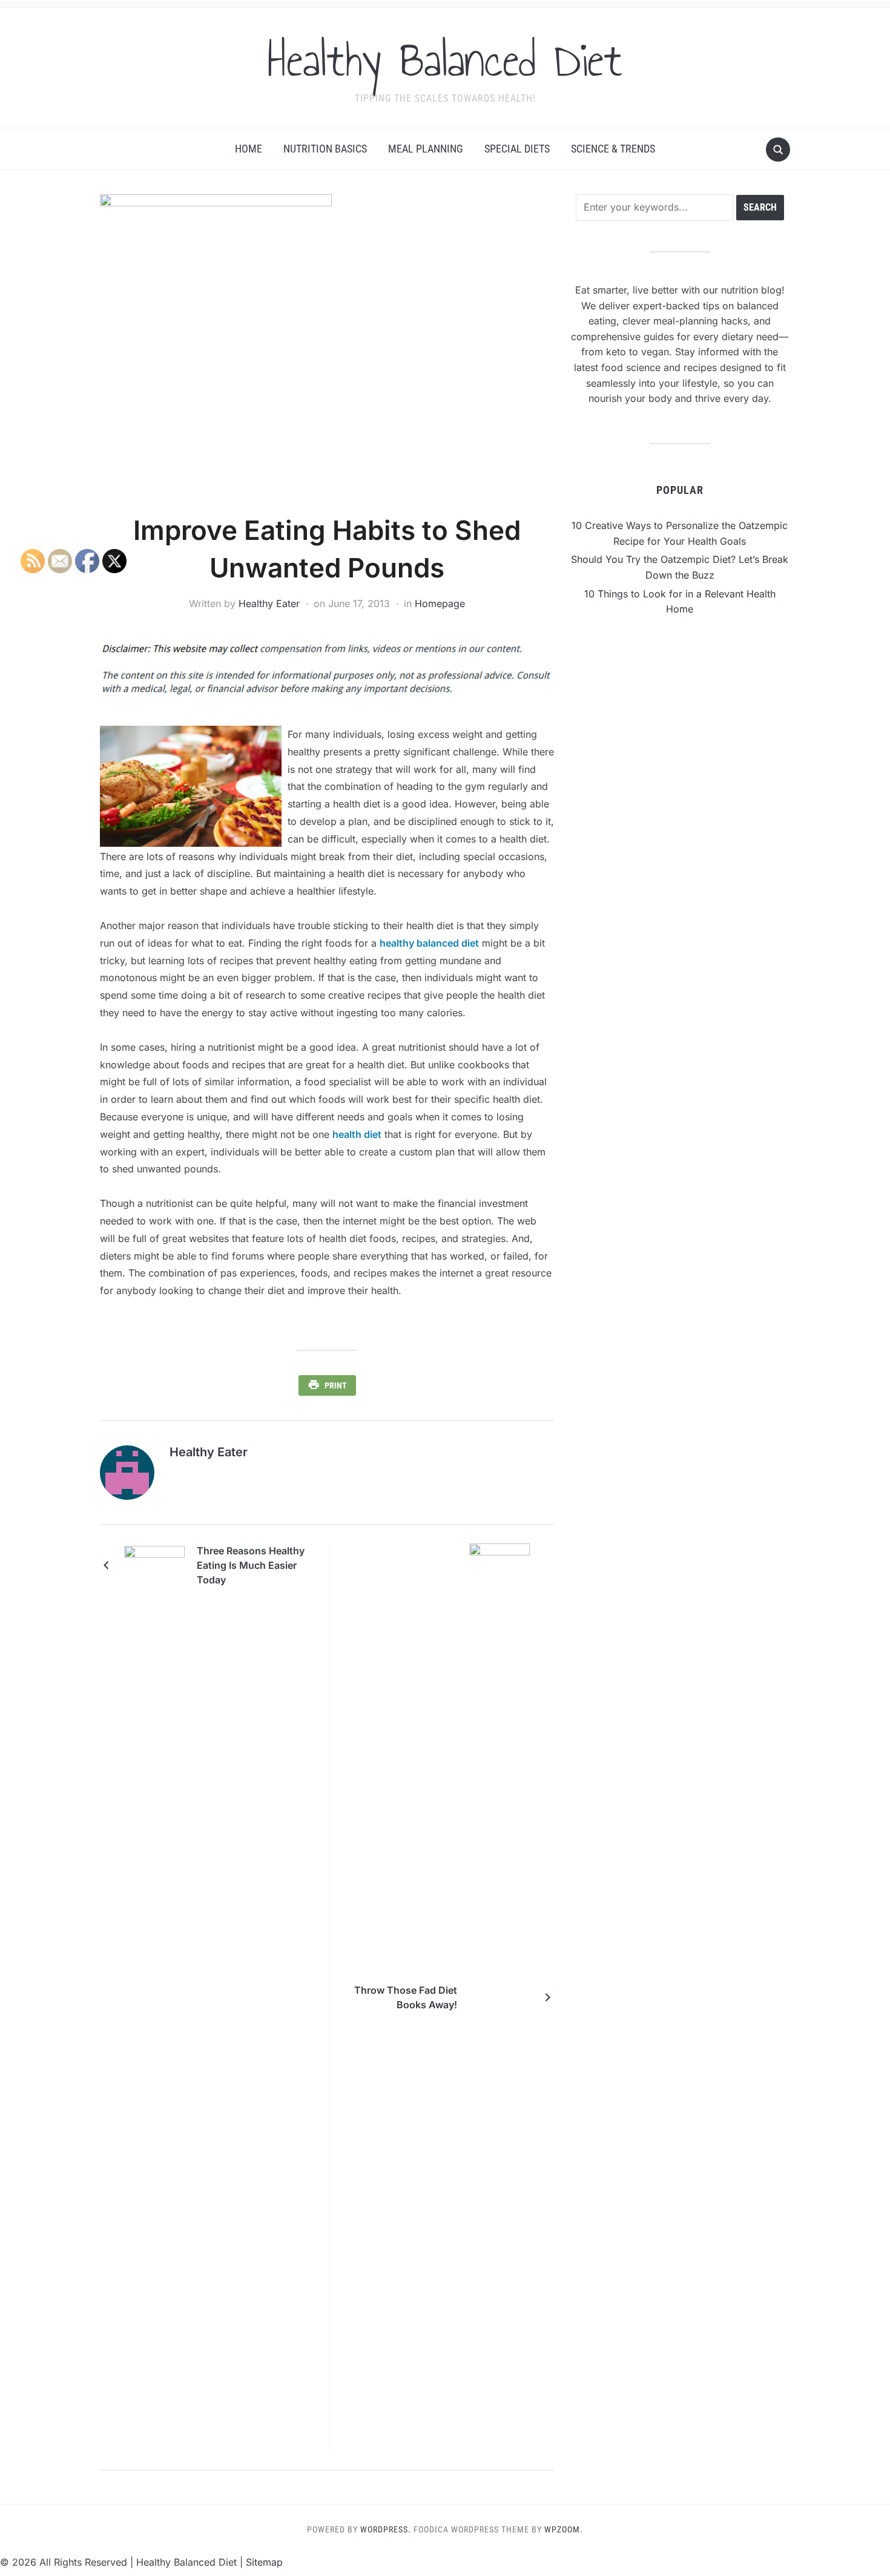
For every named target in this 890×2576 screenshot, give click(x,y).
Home (249, 149)
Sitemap (264, 2562)
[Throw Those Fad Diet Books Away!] (499, 1997)
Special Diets (517, 149)
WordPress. (386, 2529)
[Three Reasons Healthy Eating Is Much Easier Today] (154, 1565)
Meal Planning (426, 149)
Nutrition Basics (325, 149)
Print (336, 1385)
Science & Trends (613, 149)
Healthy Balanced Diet (445, 60)
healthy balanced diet (429, 943)
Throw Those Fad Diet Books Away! (406, 1997)
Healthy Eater (269, 603)
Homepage (440, 603)
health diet (357, 1134)
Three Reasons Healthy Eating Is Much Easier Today (251, 1565)
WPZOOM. (564, 2529)
